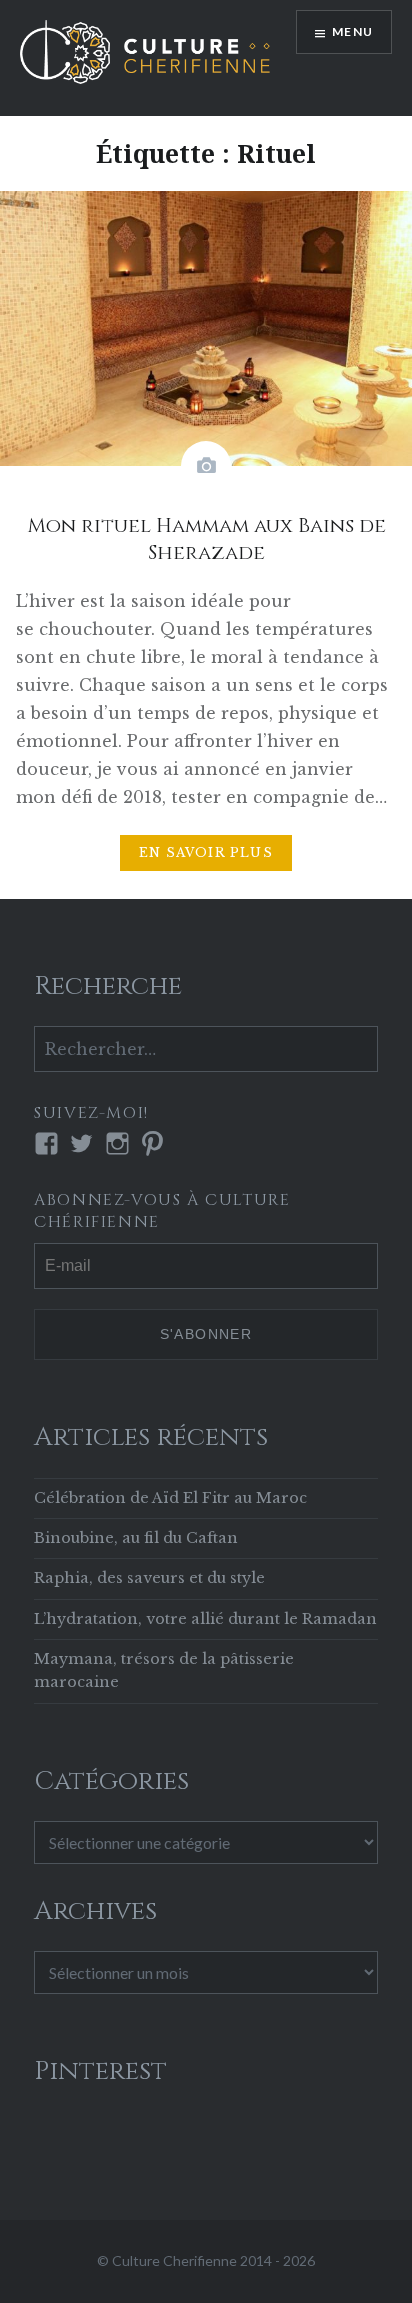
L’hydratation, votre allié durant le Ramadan (205, 1619)
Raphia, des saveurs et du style (149, 1578)
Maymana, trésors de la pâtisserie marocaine (164, 1670)
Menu (352, 31)
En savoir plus (206, 852)
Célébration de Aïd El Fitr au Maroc (170, 1498)
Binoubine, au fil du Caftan (136, 1538)
